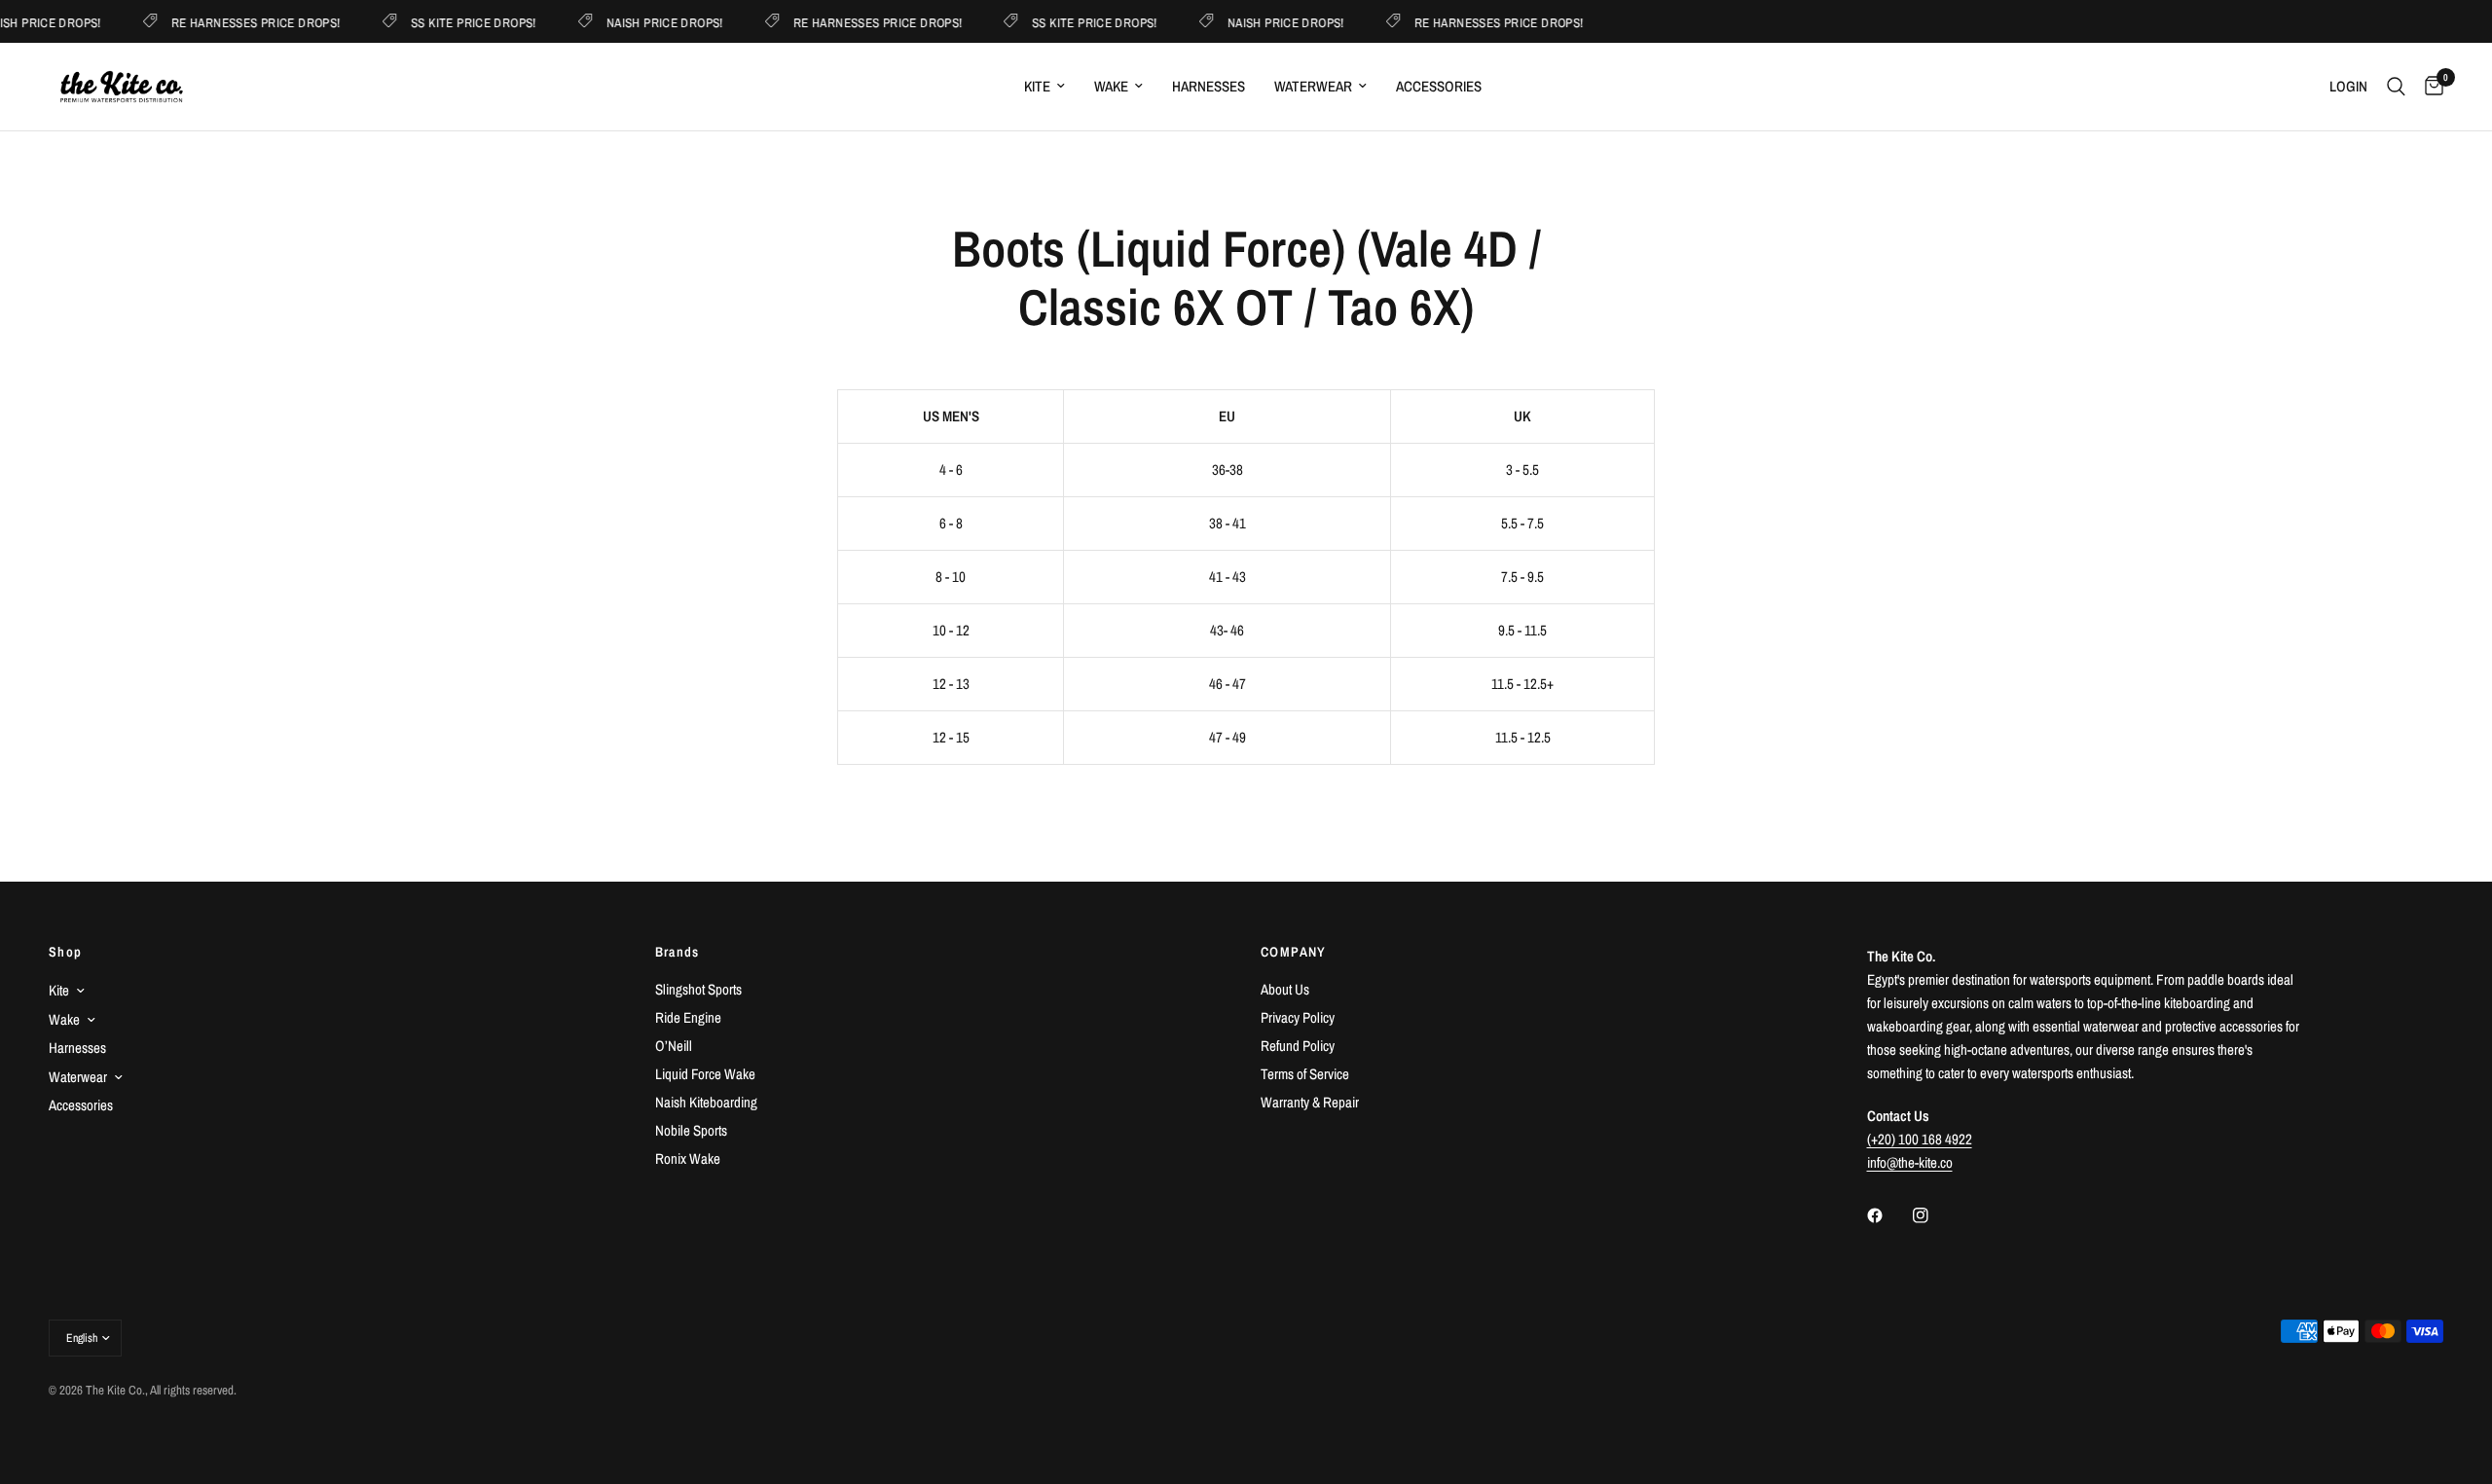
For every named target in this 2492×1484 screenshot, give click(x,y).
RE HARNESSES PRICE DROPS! (242, 22)
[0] (2429, 87)
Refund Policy (1298, 1046)
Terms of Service (1305, 1074)
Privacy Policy (1298, 1017)
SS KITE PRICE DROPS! (459, 22)
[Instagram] (1934, 1215)
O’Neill (674, 1046)
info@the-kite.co (1910, 1162)
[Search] (2396, 87)
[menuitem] (1044, 87)
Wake (1111, 86)
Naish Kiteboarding (706, 1102)
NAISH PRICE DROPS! (650, 22)
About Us (1285, 989)
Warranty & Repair (1310, 1102)
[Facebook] (1888, 1215)
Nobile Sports (691, 1130)
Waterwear (1313, 86)
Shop (66, 952)
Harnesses (1209, 86)
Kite (1037, 86)
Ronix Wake (688, 1158)
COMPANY (1294, 952)
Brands (678, 952)
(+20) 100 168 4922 (1920, 1139)
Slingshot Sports (698, 989)
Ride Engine (688, 1017)
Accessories (1439, 86)
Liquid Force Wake (705, 1074)
